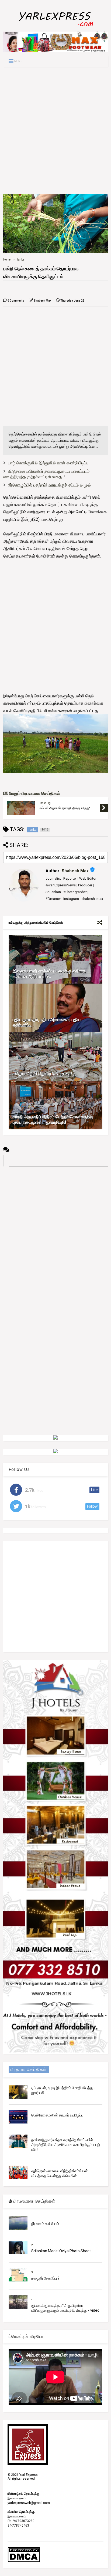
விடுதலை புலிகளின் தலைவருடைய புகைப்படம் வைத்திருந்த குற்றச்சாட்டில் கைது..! (46, 474)
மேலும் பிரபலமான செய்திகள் (34, 793)
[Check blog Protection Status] (24, 2561)
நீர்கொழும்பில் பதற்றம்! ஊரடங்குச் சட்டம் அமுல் (49, 485)
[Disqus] (55, 1234)
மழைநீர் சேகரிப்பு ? (45, 2278)
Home (7, 260)
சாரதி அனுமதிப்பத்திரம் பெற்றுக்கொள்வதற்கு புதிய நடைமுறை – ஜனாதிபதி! (53, 1120)
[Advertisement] (55, 130)
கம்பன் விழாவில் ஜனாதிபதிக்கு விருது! (65, 808)
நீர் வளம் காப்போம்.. (46, 2224)
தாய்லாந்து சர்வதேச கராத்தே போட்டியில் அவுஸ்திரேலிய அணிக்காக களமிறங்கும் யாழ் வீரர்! (66, 2145)
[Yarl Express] (55, 28)
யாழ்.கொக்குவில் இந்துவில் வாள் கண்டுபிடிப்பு (48, 463)
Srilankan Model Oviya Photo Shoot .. (62, 2251)
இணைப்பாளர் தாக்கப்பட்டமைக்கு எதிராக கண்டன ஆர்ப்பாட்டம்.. (49, 974)
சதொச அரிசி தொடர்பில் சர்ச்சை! (42, 1074)
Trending (45, 803)
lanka (21, 260)
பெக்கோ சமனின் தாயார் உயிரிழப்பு (57, 2115)
